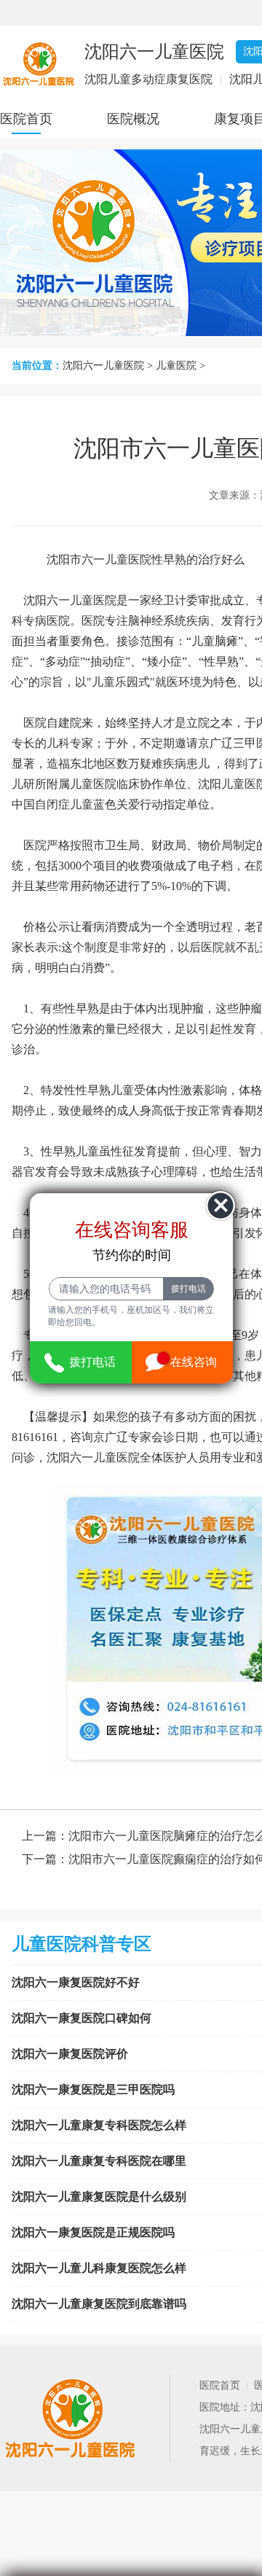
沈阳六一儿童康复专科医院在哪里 (99, 2161)
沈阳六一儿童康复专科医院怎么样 (99, 2125)
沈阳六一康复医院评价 (70, 2054)
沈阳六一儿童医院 (103, 366)
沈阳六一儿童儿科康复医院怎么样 (99, 2268)
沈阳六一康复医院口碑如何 (82, 2018)
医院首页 (26, 119)
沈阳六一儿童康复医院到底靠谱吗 (99, 2304)
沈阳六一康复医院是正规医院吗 (93, 2232)
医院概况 (133, 119)
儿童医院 (176, 366)
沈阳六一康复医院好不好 (76, 1982)
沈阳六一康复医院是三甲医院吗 (93, 2089)
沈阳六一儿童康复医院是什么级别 (99, 2197)
